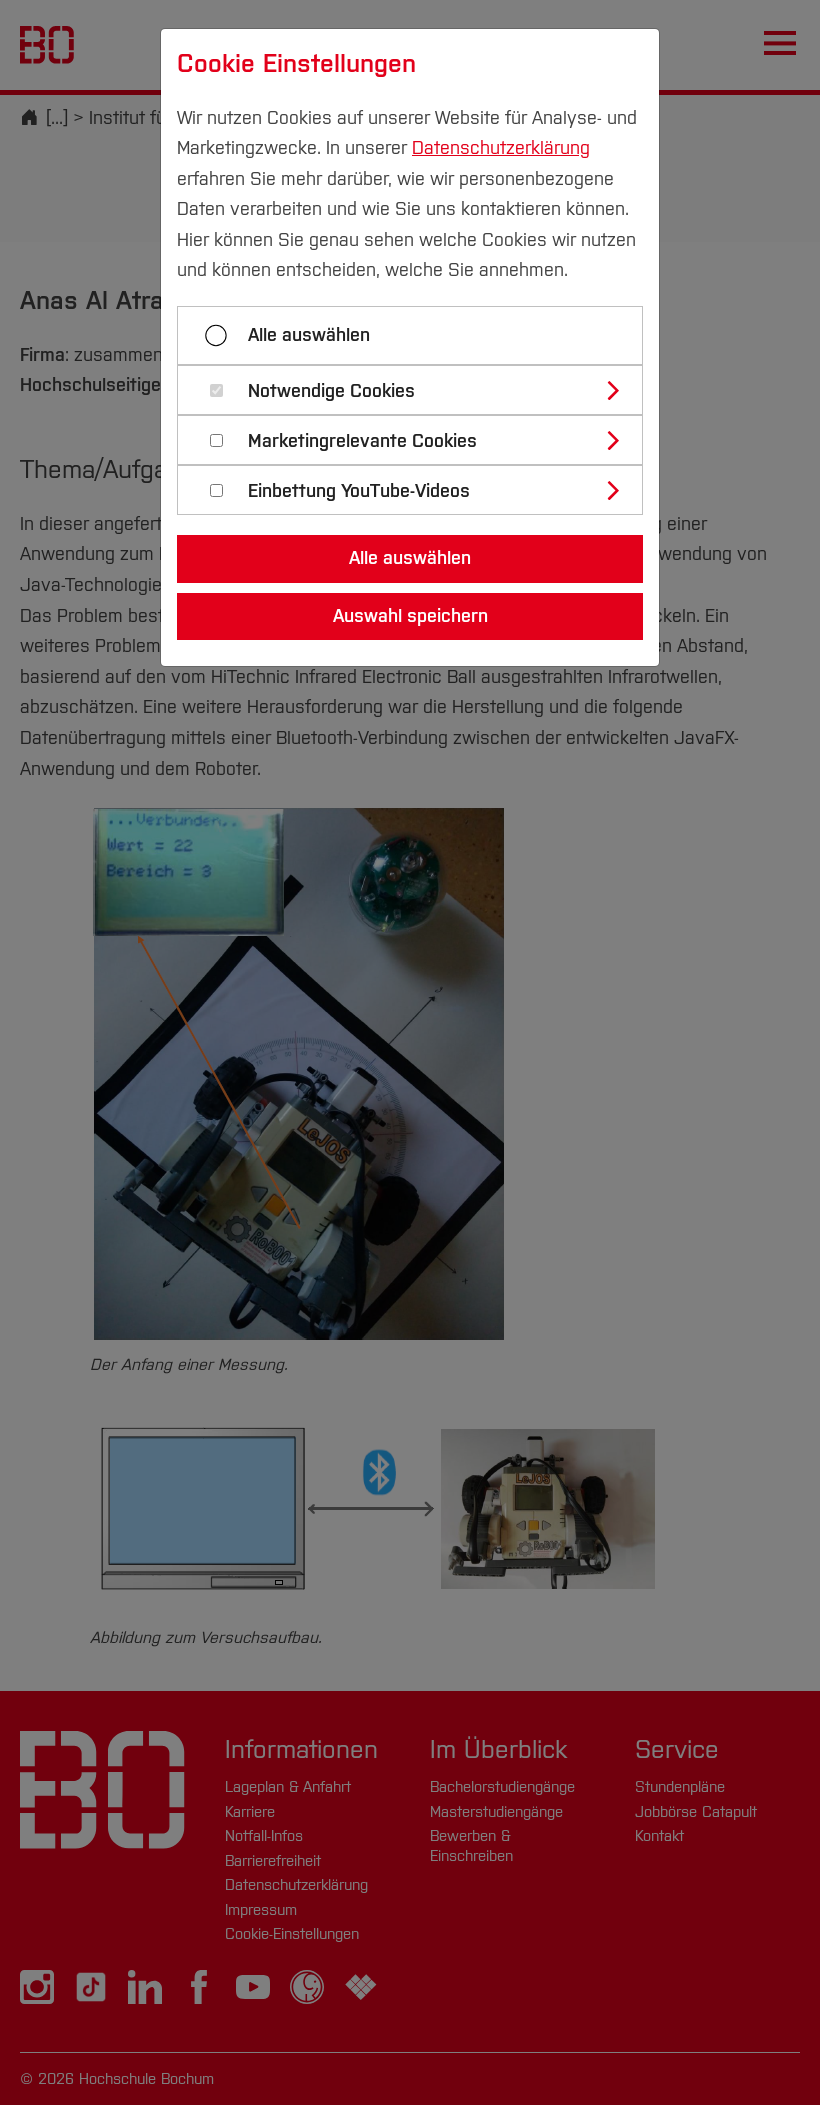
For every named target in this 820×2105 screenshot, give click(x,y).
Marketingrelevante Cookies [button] (362, 441)
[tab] (418, 390)
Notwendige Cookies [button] (331, 391)
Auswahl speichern (410, 616)
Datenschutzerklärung (501, 148)
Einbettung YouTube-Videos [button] (359, 491)
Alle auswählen (309, 335)
